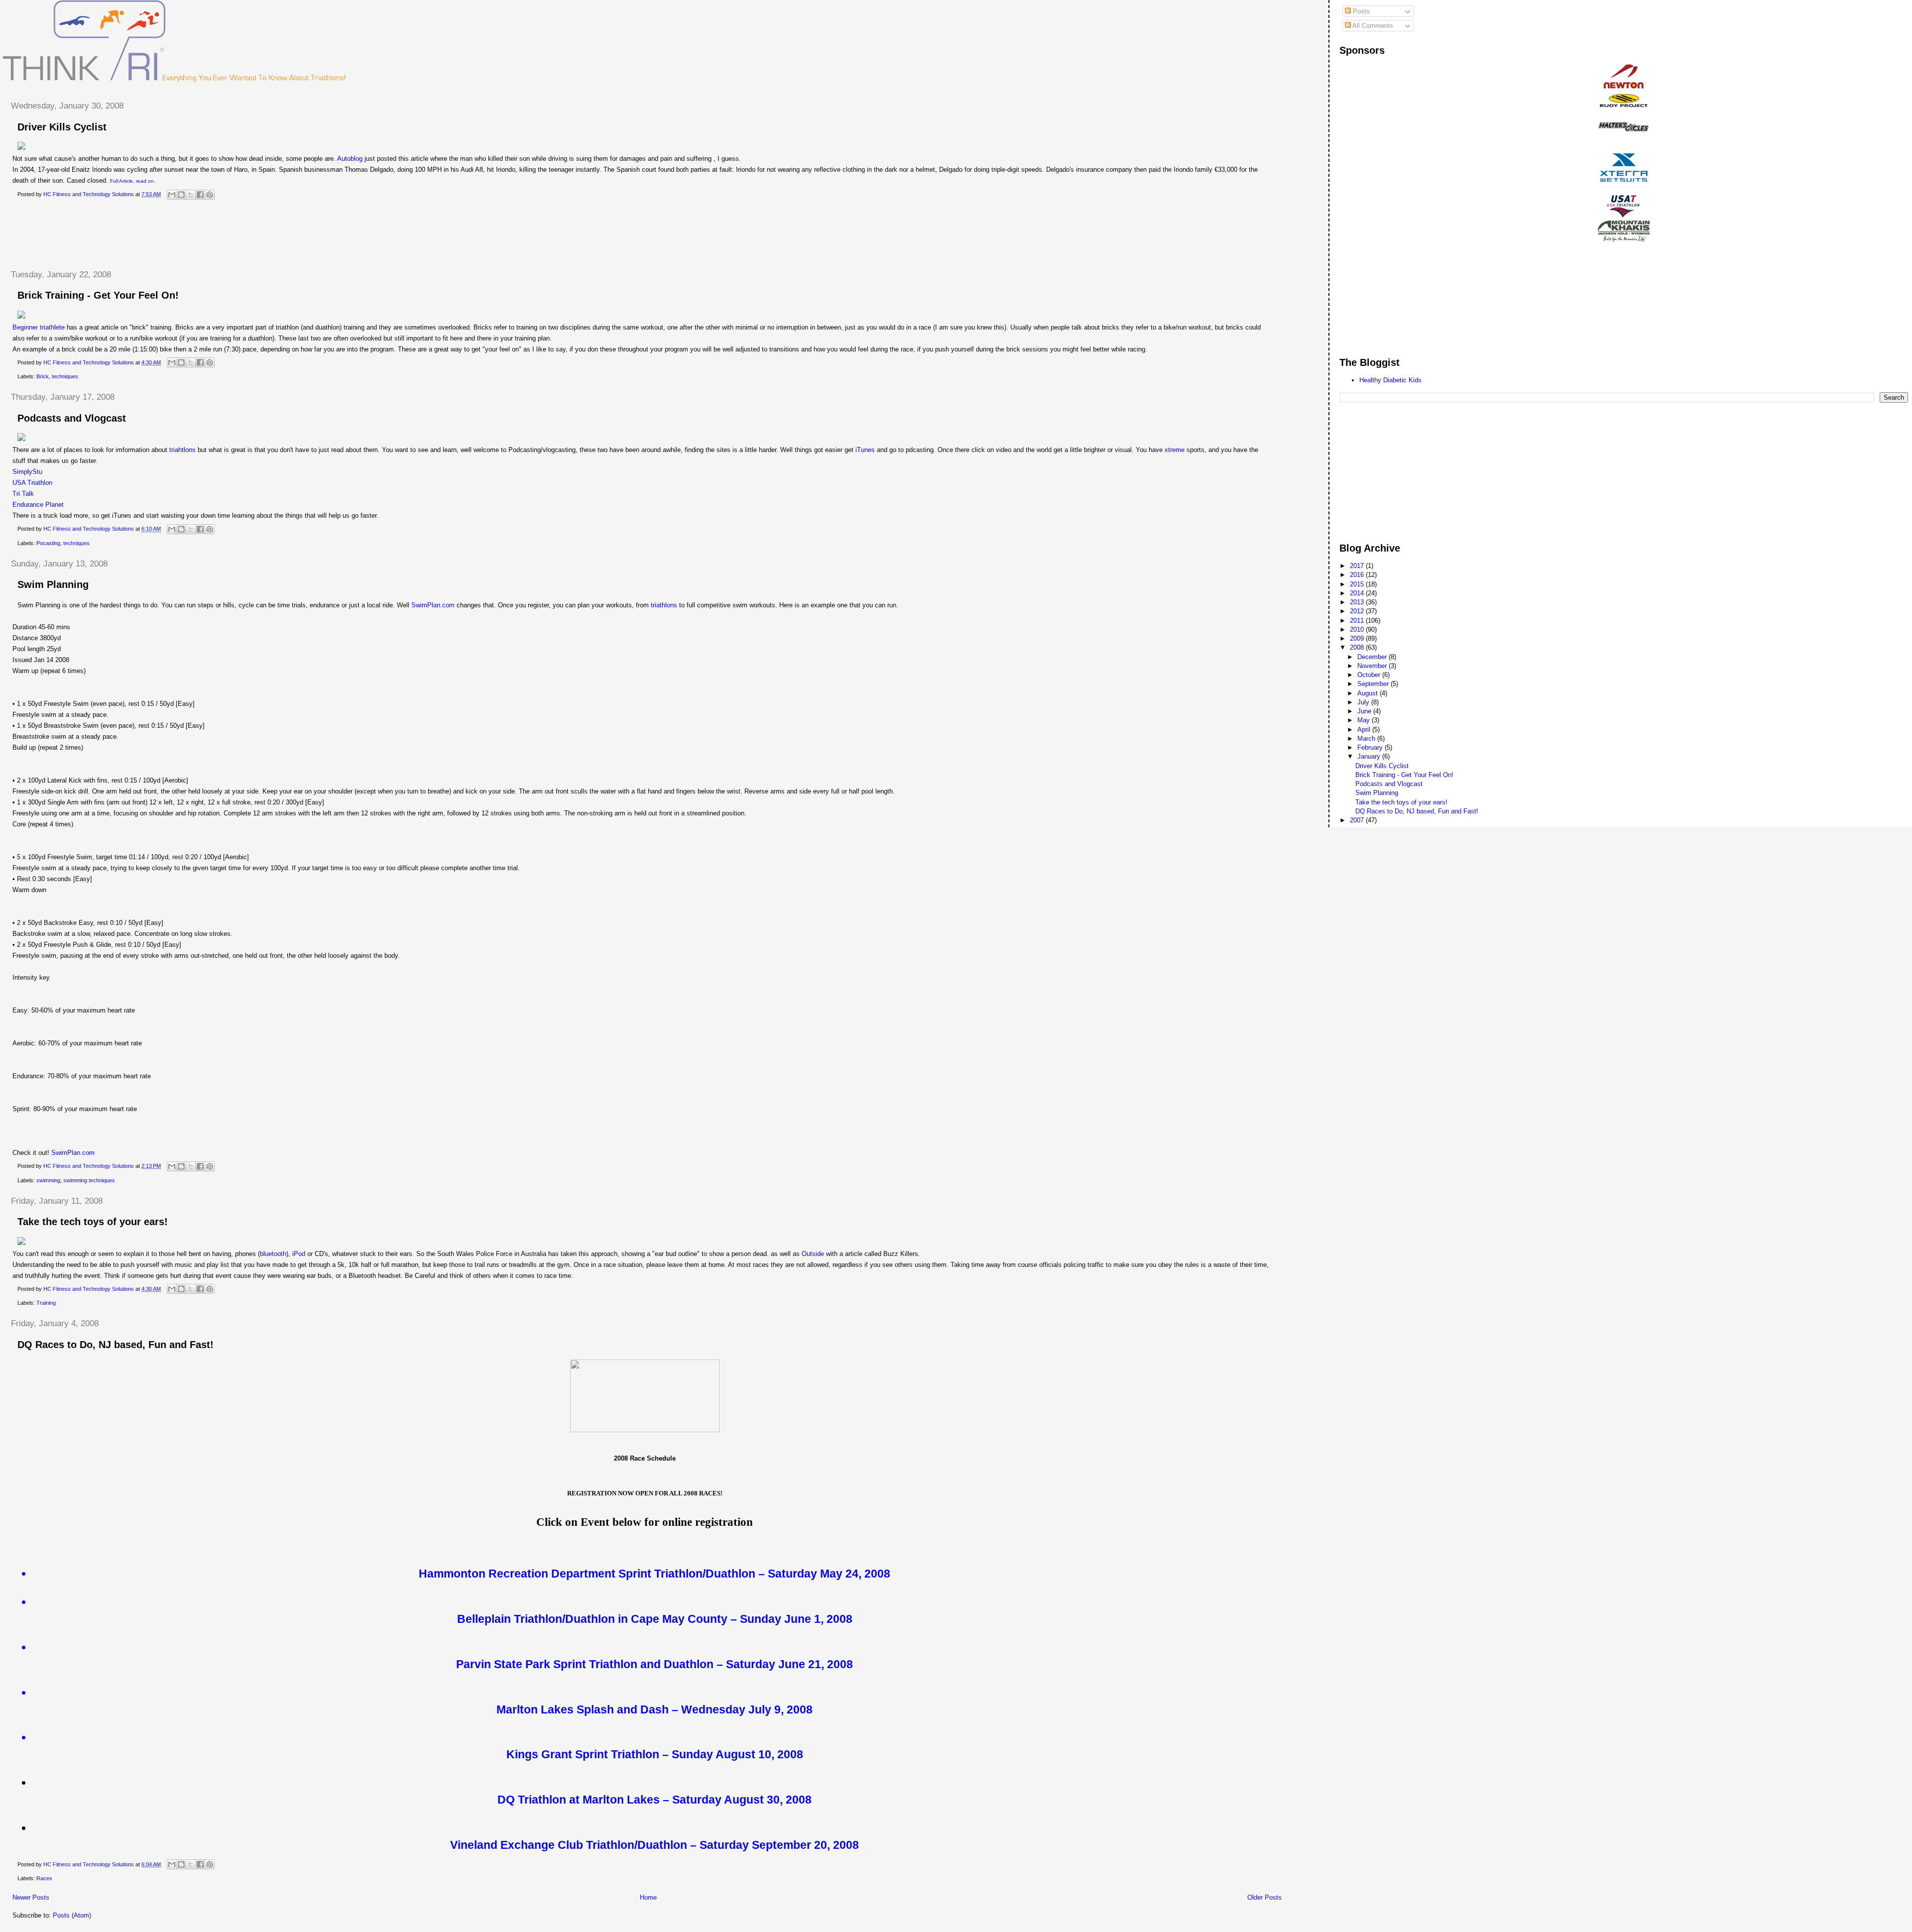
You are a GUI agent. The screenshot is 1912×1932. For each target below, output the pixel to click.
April (1365, 730)
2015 (1358, 584)
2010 (1358, 629)
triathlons (664, 605)
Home (648, 1897)
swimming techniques (89, 1180)
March (1367, 739)
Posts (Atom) (72, 1915)
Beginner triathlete (39, 327)
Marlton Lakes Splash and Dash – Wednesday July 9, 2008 (655, 1709)
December (1373, 657)
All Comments (1372, 26)
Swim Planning (53, 584)
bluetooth (273, 1254)
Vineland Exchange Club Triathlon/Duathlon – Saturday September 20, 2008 (655, 1845)
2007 (1358, 820)
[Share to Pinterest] (210, 195)
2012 (1358, 611)
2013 (1358, 602)
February (1371, 747)
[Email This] (172, 195)
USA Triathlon (32, 483)
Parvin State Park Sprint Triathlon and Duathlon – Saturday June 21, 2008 (655, 1664)
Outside (813, 1254)
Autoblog (350, 159)
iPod (299, 1254)
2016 (1358, 575)
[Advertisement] (184, 235)
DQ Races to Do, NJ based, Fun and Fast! (116, 1345)
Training (46, 1303)
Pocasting (48, 543)
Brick (43, 376)
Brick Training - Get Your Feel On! (98, 295)
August (1369, 693)
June (1365, 711)
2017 (1358, 566)
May (1365, 720)
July (1364, 702)
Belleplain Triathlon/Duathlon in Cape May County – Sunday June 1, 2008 (655, 1619)
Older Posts (1264, 1897)
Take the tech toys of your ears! (93, 1222)
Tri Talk (23, 494)
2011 (1358, 621)
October (1370, 675)
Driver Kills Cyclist (62, 127)
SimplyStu (27, 472)
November (1373, 666)
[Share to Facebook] (200, 195)
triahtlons (182, 450)
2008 (1358, 647)
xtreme (1175, 450)
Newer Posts (31, 1897)
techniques (65, 376)
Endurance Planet (38, 505)
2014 (1358, 593)
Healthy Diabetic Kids (1390, 380)
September (1374, 684)
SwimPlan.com (433, 605)
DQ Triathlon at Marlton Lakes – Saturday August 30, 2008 (655, 1800)
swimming (48, 1180)
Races (44, 1878)
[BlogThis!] (181, 195)
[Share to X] (191, 195)
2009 (1358, 638)
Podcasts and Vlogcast (72, 418)
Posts (1360, 11)
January (1370, 756)
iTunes (865, 450)
